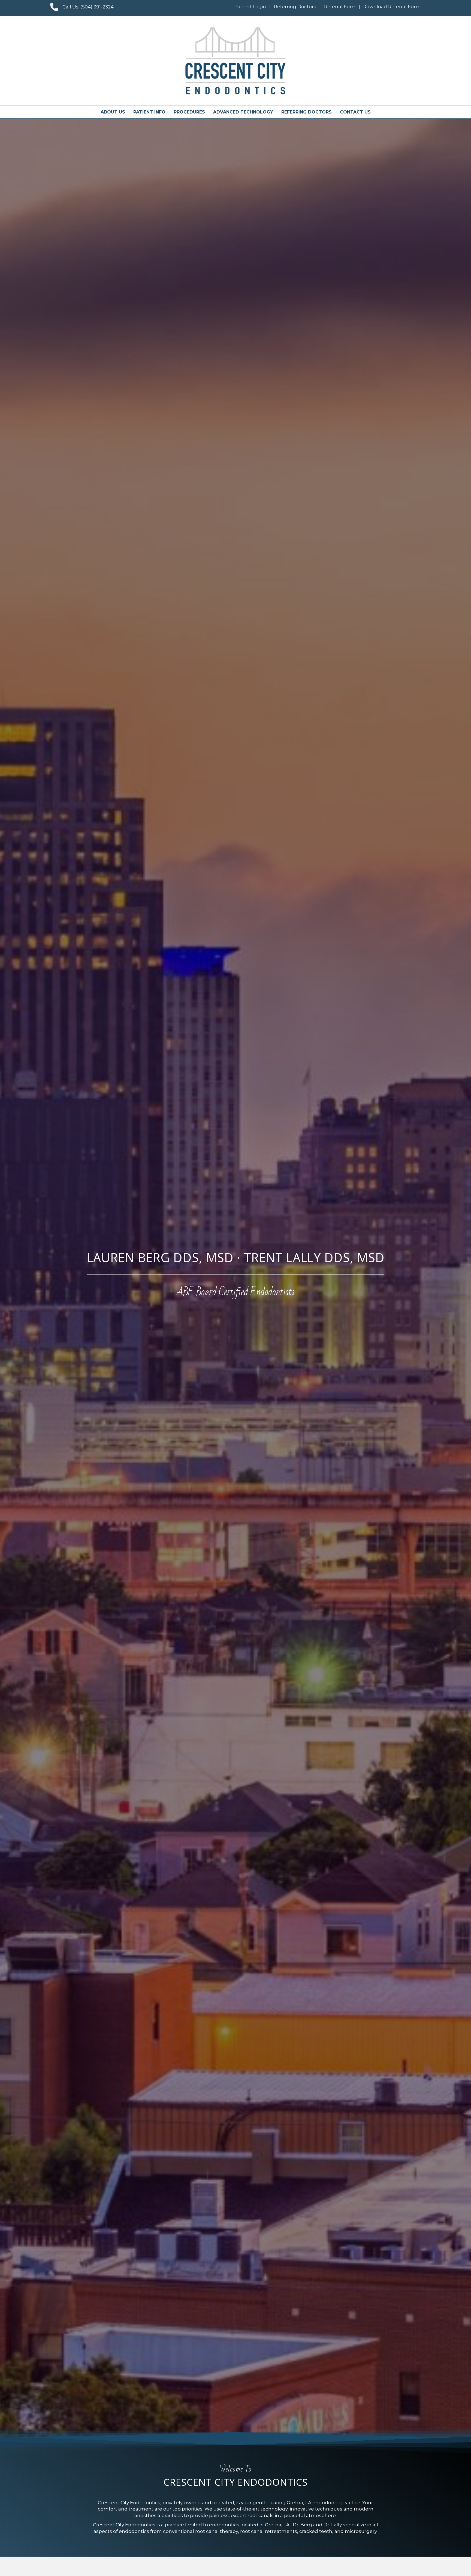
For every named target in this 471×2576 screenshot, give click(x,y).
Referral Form (340, 7)
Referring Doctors (295, 7)
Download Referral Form (392, 7)
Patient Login (250, 7)
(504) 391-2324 (97, 7)
